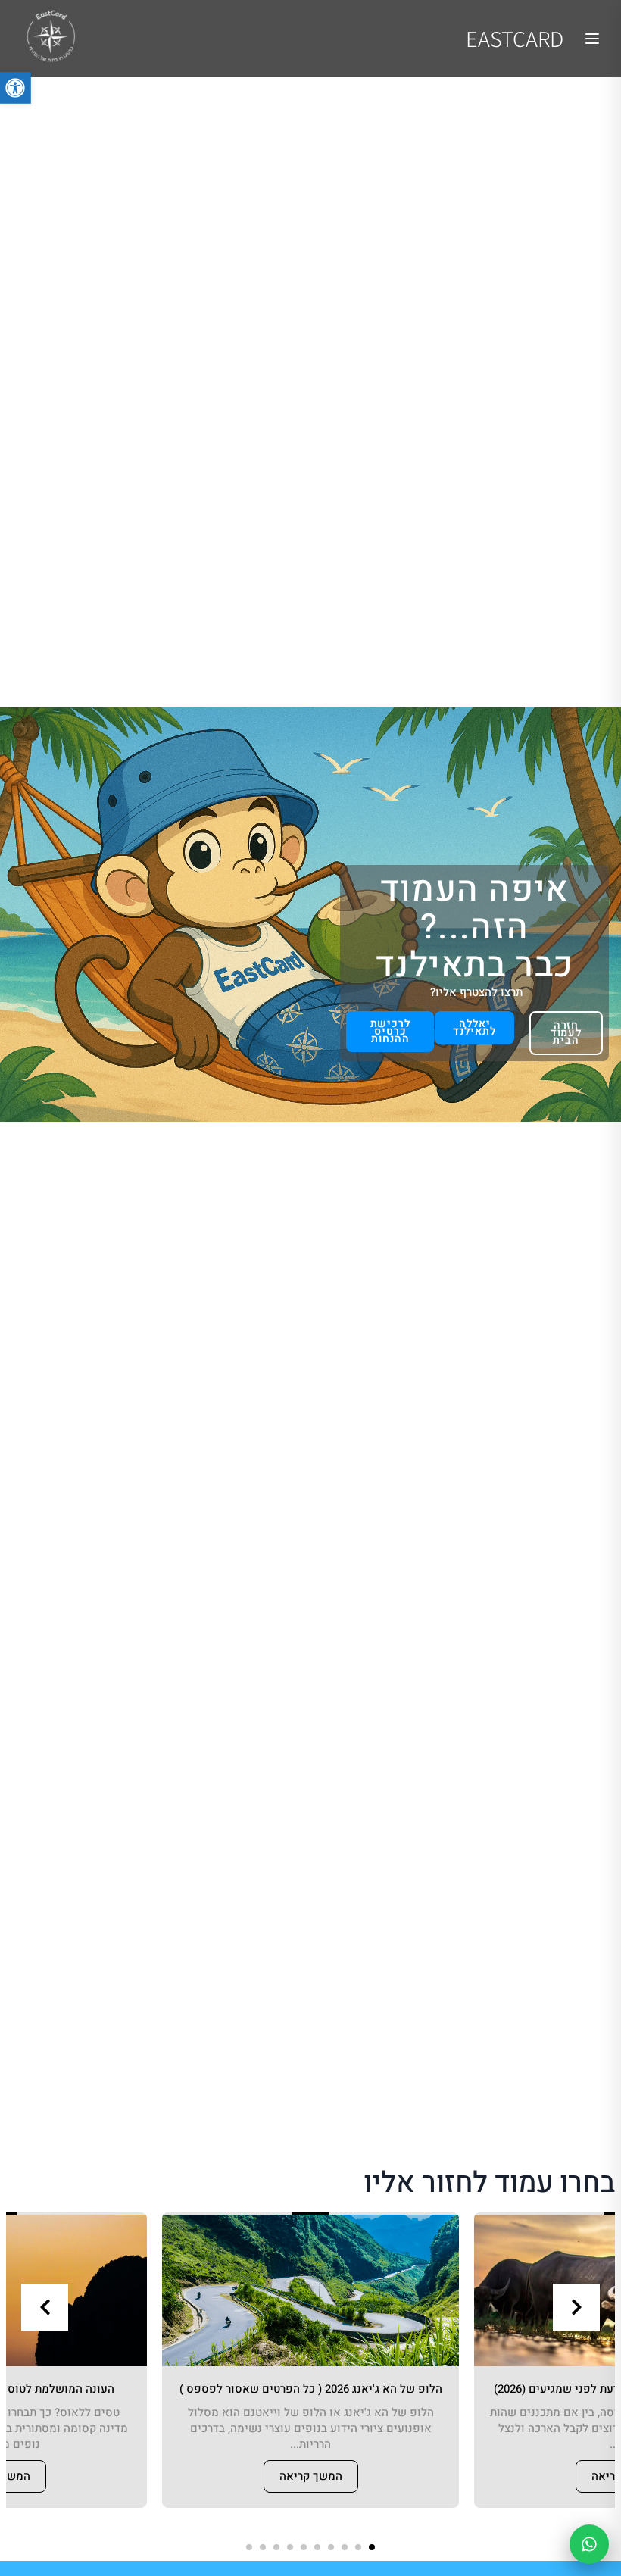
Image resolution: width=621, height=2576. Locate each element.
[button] (372, 2547)
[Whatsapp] (589, 2544)
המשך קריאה (311, 2476)
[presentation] (45, 2307)
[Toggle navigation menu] (592, 39)
